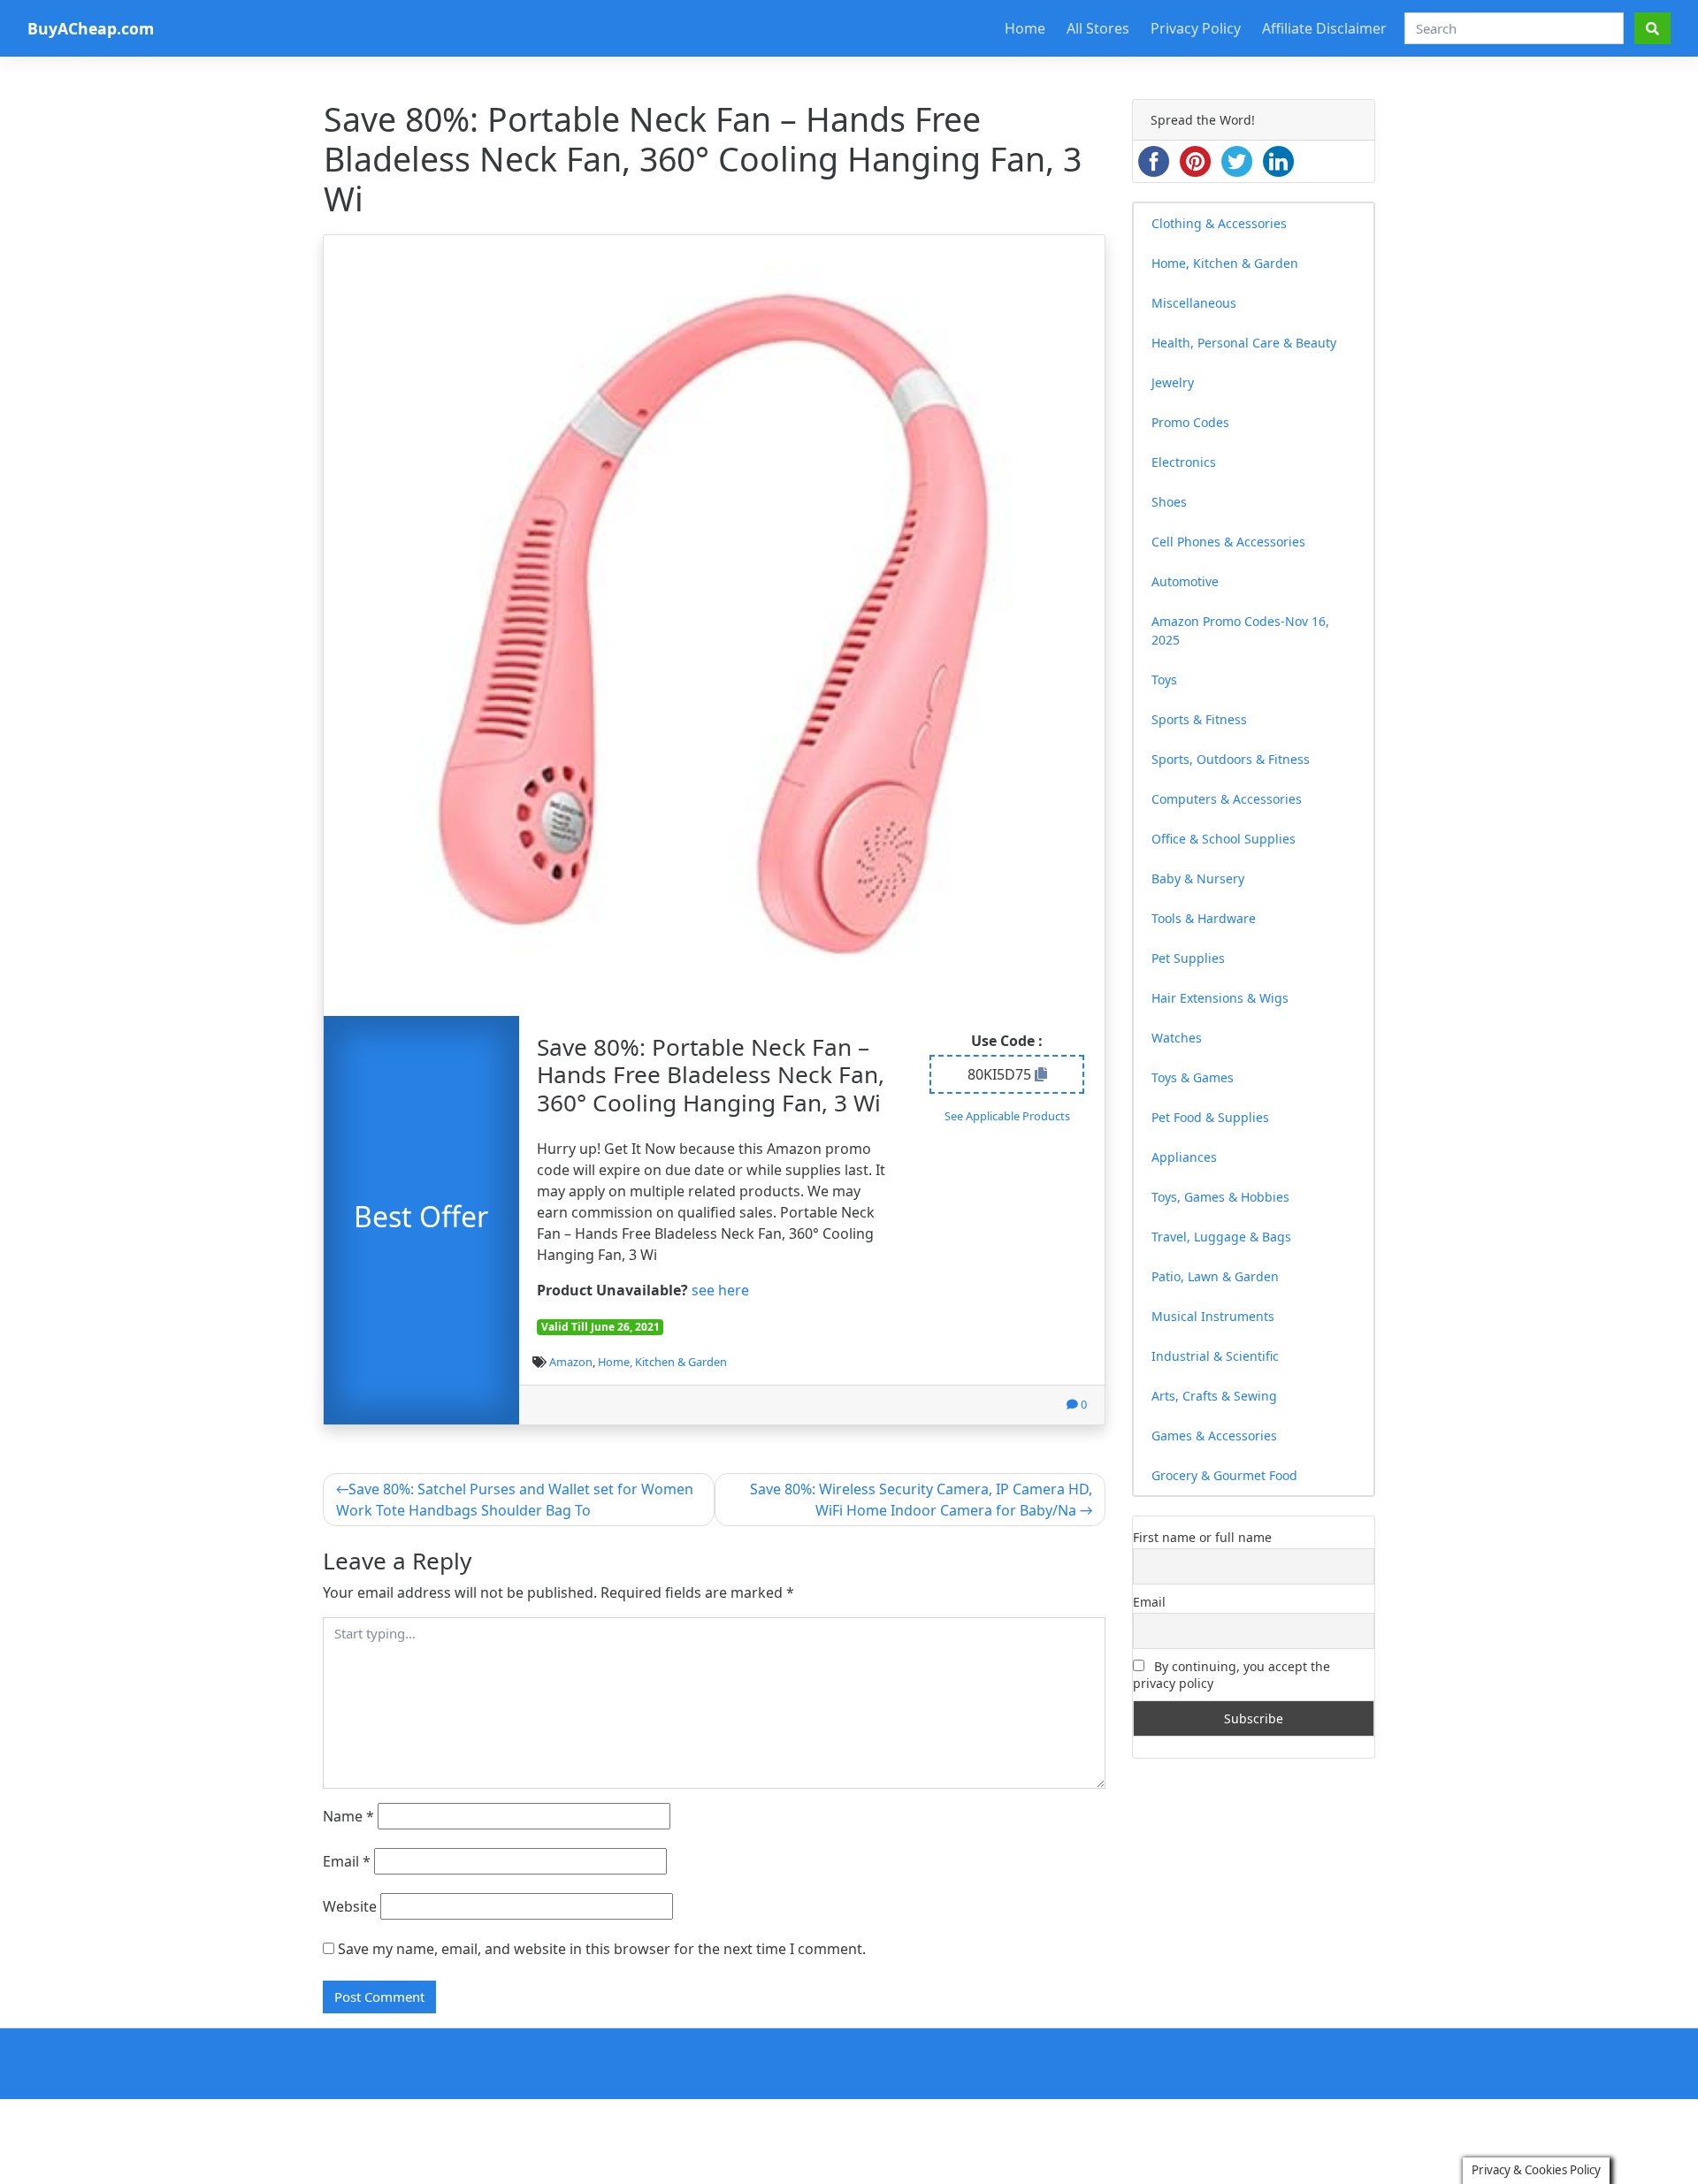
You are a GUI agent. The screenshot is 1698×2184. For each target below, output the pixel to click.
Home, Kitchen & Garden (662, 1362)
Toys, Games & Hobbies (1220, 1197)
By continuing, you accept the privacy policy (1231, 1675)
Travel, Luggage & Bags (1221, 1237)
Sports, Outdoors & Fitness (1231, 759)
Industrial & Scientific (1215, 1356)
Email (347, 1861)
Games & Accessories (1214, 1436)
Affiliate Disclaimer (1324, 28)
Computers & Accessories (1227, 799)
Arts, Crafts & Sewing (1214, 1396)
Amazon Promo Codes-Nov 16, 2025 (1240, 630)
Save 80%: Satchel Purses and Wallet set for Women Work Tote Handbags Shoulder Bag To (515, 1500)
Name (348, 1816)
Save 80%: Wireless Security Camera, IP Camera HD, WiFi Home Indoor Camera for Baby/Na (921, 1500)
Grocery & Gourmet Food (1224, 1475)
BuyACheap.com (91, 28)
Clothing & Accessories (1219, 223)
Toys (1164, 680)
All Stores (1098, 28)
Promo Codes (1190, 422)
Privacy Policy (1196, 28)
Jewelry (1173, 382)
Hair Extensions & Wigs (1220, 998)
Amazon (571, 1362)
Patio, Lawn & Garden (1215, 1276)
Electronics (1184, 462)
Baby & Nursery (1198, 878)
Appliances (1184, 1157)
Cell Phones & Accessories (1228, 542)
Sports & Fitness (1199, 719)
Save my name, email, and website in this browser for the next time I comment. (602, 1949)
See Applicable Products (1007, 1116)
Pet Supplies (1188, 958)
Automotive (1185, 581)
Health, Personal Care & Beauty (1244, 343)
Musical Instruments (1213, 1316)
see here (720, 1290)
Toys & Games (1193, 1077)
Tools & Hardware (1204, 918)
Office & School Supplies (1224, 839)
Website (350, 1906)
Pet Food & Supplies (1210, 1117)
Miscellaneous (1194, 303)
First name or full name (1202, 1537)
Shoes (1169, 502)
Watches (1177, 1038)
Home (1025, 28)
